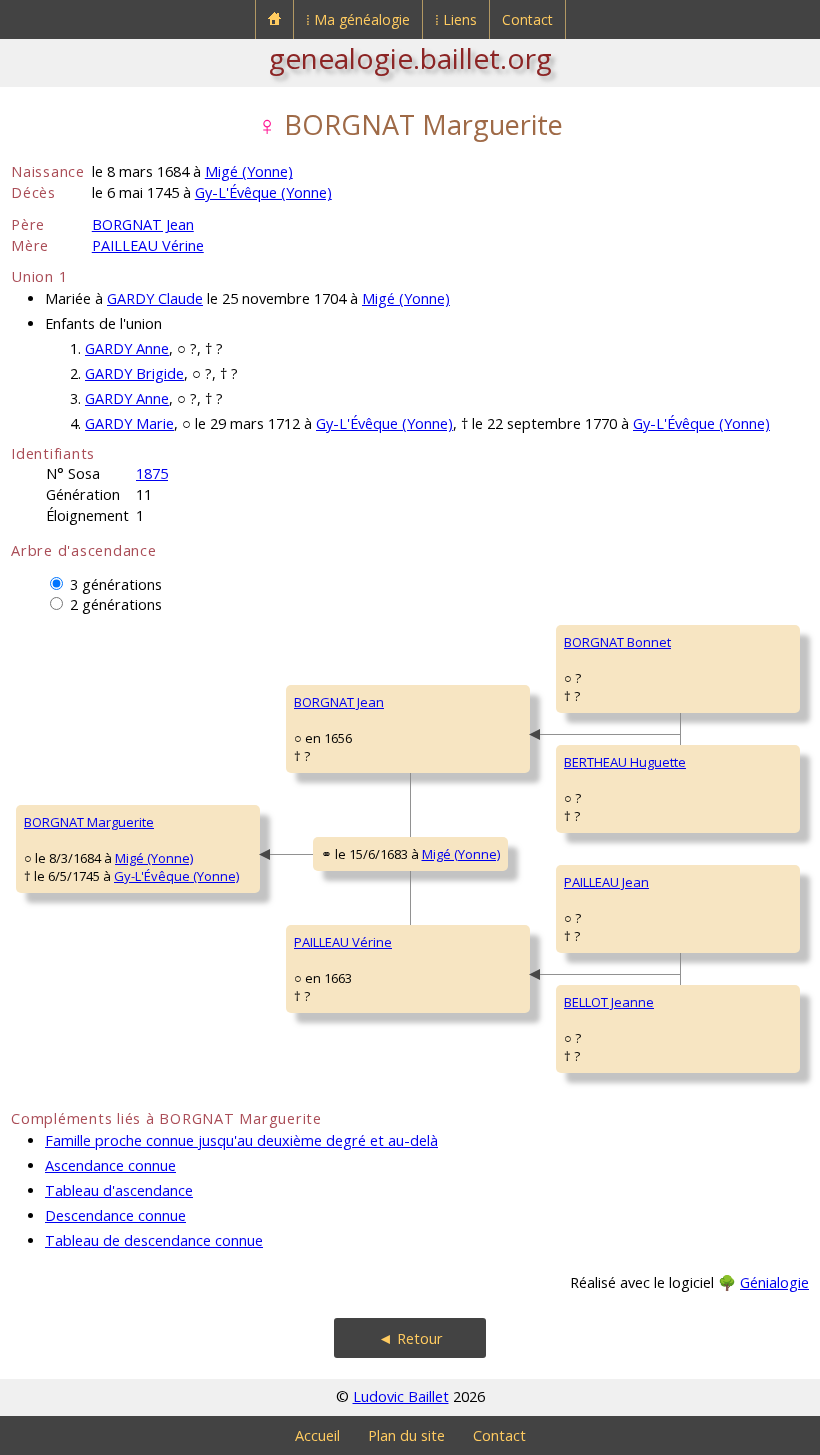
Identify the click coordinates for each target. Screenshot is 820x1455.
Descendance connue (115, 1215)
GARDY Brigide (134, 373)
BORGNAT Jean (143, 224)
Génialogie (774, 1282)
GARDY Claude (155, 298)
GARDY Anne (127, 348)
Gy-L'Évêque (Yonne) (263, 192)
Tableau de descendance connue (154, 1240)
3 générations (116, 584)
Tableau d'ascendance (119, 1190)
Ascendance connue (110, 1165)
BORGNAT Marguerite (89, 822)
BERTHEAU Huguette (625, 762)
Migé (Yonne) (249, 171)
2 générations (116, 604)
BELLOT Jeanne (609, 1002)
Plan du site (406, 1435)
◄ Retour (410, 1338)
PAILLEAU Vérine (148, 245)
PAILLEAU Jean (606, 882)
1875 (152, 473)
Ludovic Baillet (401, 1396)
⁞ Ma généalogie (358, 19)
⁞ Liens (456, 19)
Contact (527, 19)
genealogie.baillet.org (410, 58)
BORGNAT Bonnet (617, 642)
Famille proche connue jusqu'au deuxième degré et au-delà (241, 1140)
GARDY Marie (129, 423)
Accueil (317, 1435)
